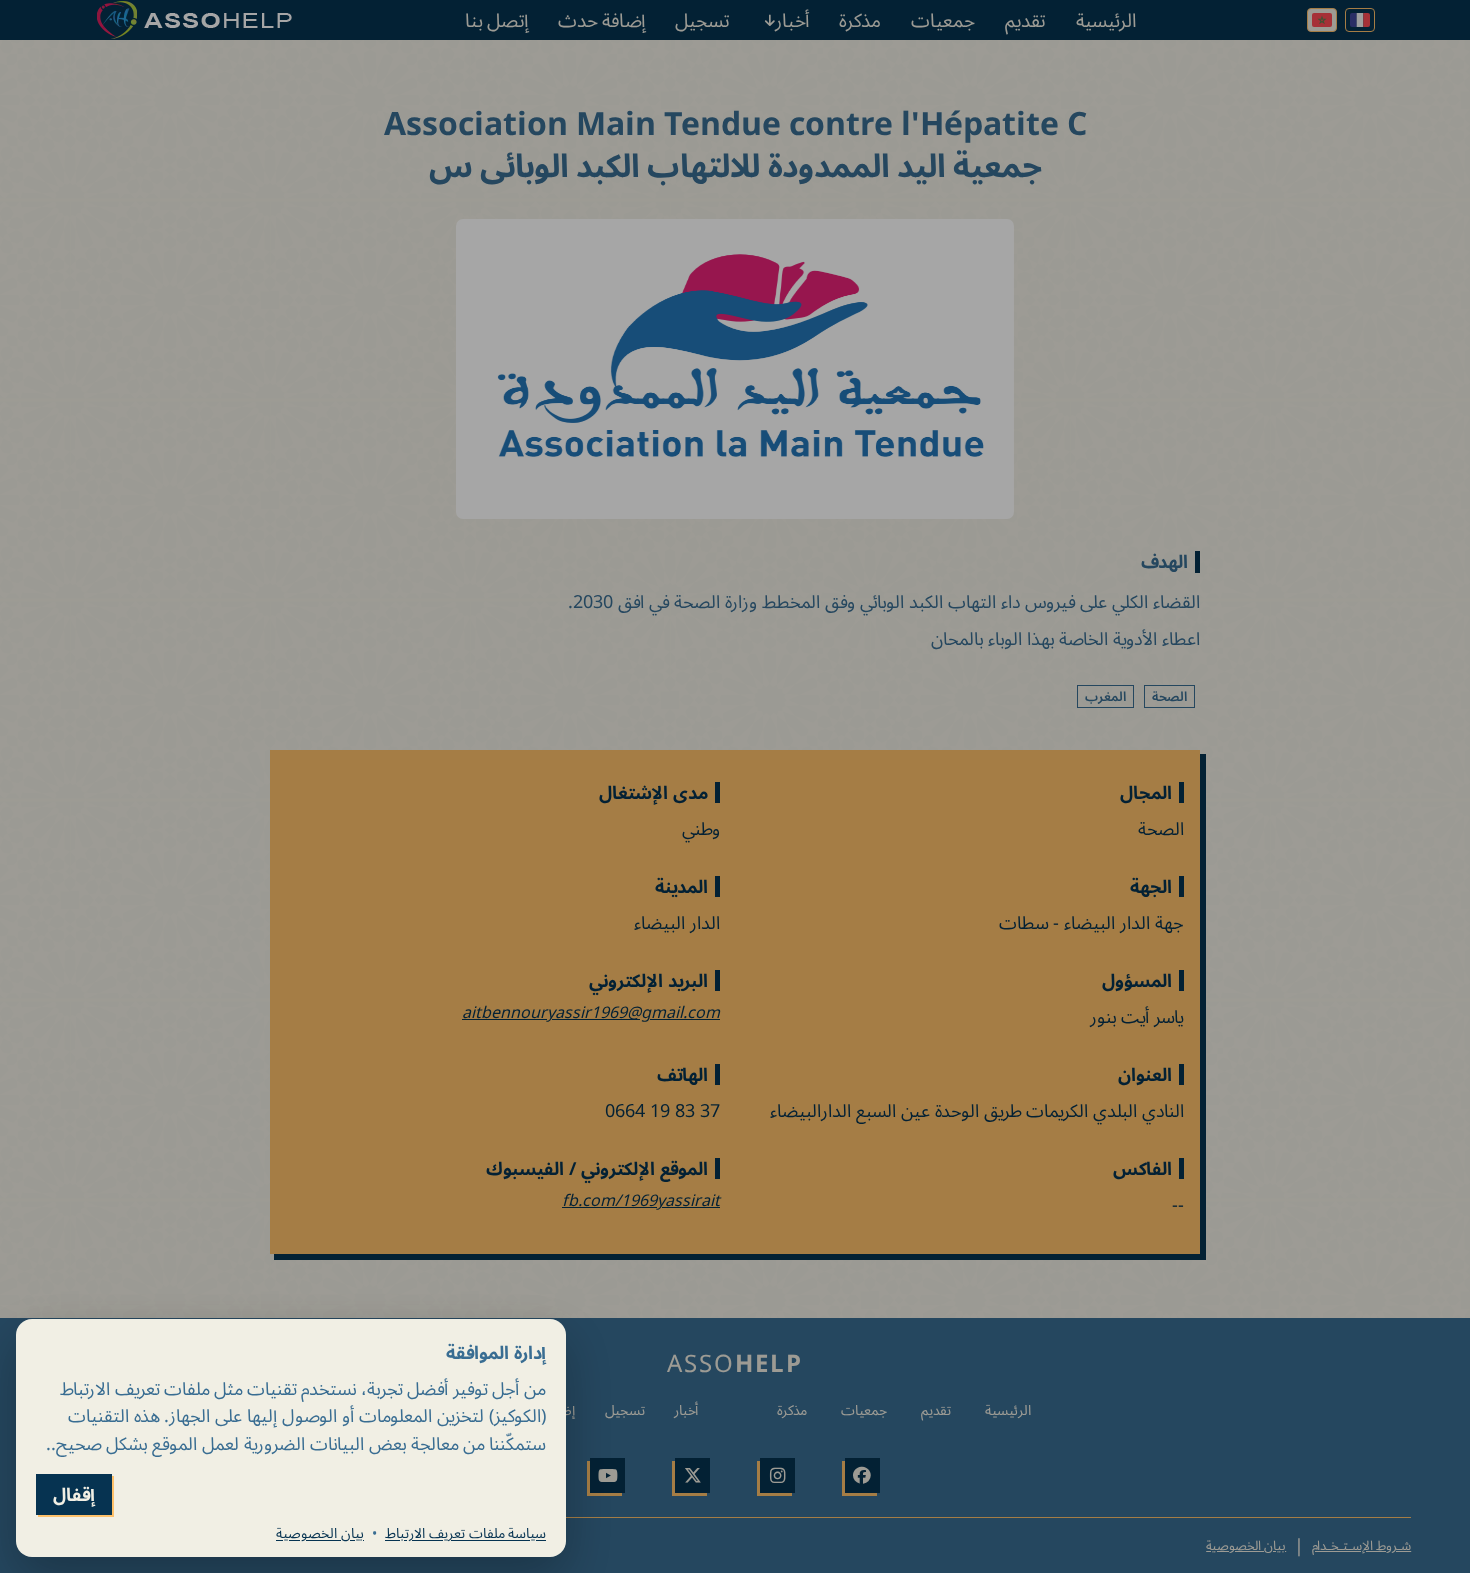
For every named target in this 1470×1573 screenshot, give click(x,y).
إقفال (74, 1494)
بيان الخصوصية (320, 1533)
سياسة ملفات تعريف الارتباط (465, 1533)
